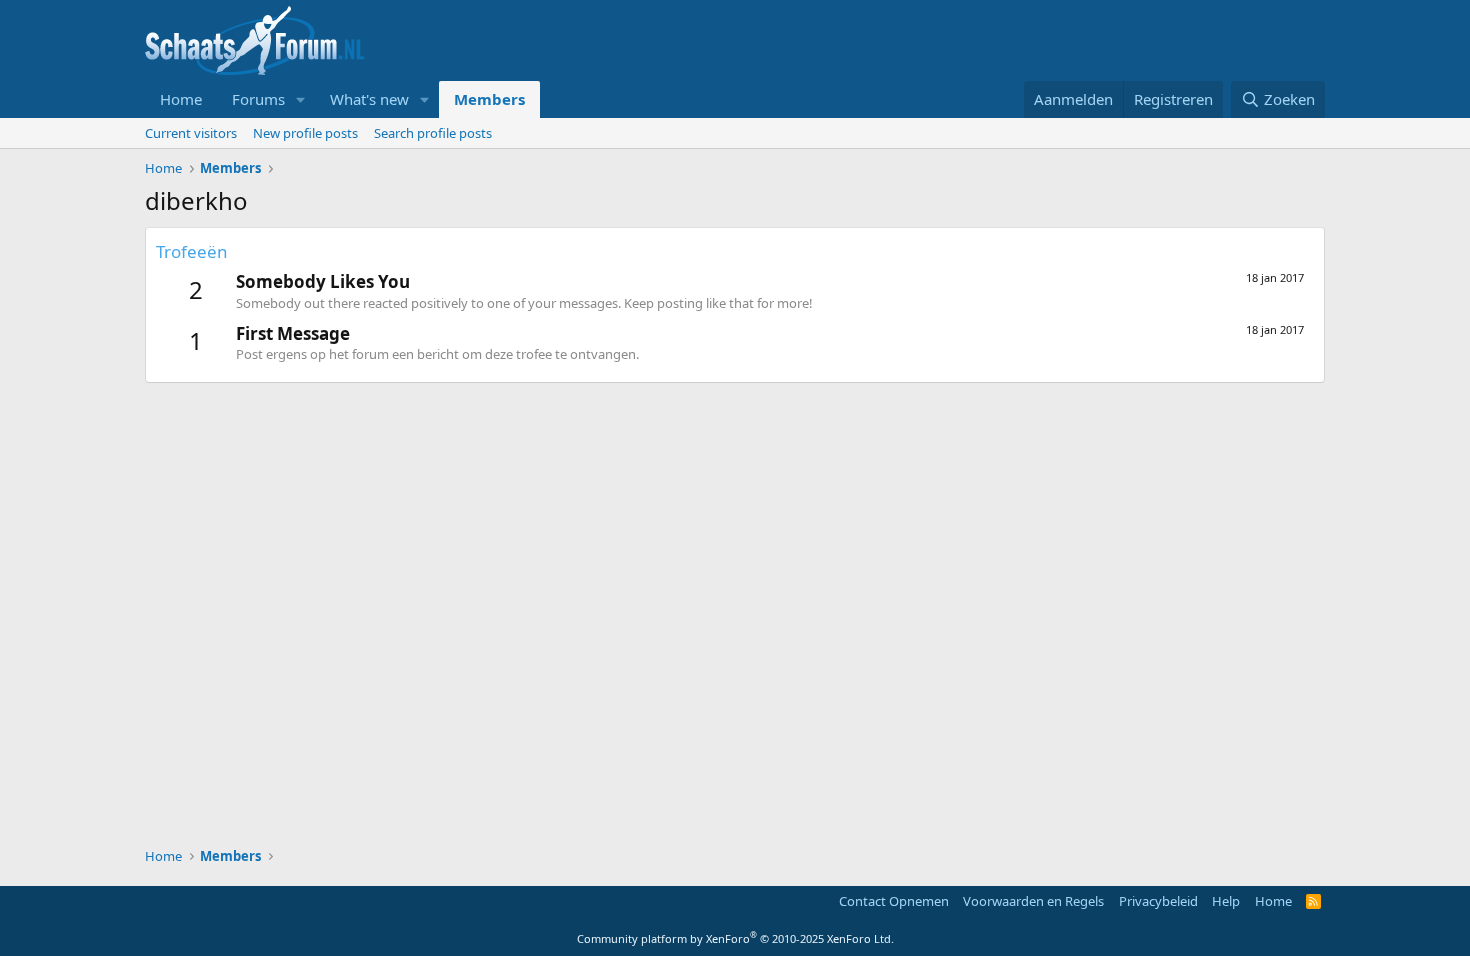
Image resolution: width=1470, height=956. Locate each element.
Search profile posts (433, 133)
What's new (369, 99)
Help (1226, 901)
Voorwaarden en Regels (1033, 901)
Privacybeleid (1158, 901)
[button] (301, 99)
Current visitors (191, 133)
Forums (258, 99)
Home (181, 99)
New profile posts (305, 133)
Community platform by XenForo (735, 938)
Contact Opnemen (894, 901)
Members (489, 99)
